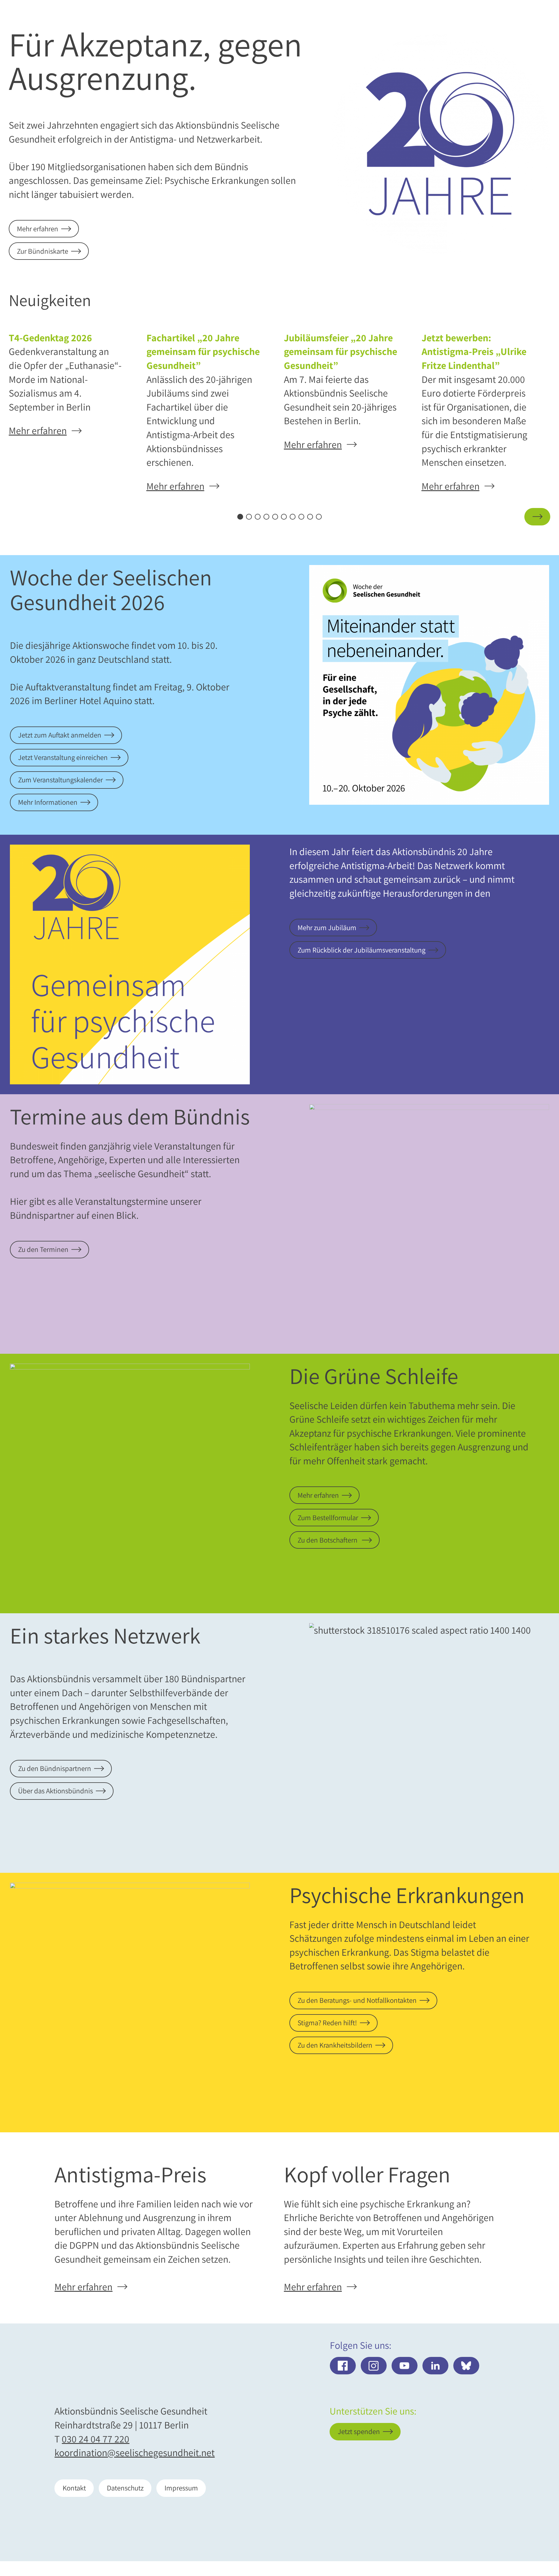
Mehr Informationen (48, 802)
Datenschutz (125, 2488)
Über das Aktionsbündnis (55, 1791)
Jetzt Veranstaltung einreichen (63, 757)
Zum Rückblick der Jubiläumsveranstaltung (361, 950)
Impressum (181, 2488)
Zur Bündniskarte (43, 251)
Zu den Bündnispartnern (55, 1768)
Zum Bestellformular (328, 1518)
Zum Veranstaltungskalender (60, 780)
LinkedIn (435, 2366)
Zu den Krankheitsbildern (335, 2045)
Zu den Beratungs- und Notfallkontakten (357, 2000)
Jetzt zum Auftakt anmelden (60, 735)
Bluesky (466, 2366)
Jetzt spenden (508, 2538)
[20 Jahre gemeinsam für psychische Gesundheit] (440, 144)
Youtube (405, 2366)
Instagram (374, 2366)
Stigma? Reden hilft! (327, 2023)
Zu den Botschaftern (328, 1540)
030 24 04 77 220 (95, 2439)
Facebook (343, 2366)
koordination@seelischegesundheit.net (135, 2452)
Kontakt (74, 2488)
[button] (22, 517)
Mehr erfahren (38, 229)
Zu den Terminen (43, 1249)
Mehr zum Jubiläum (327, 928)
